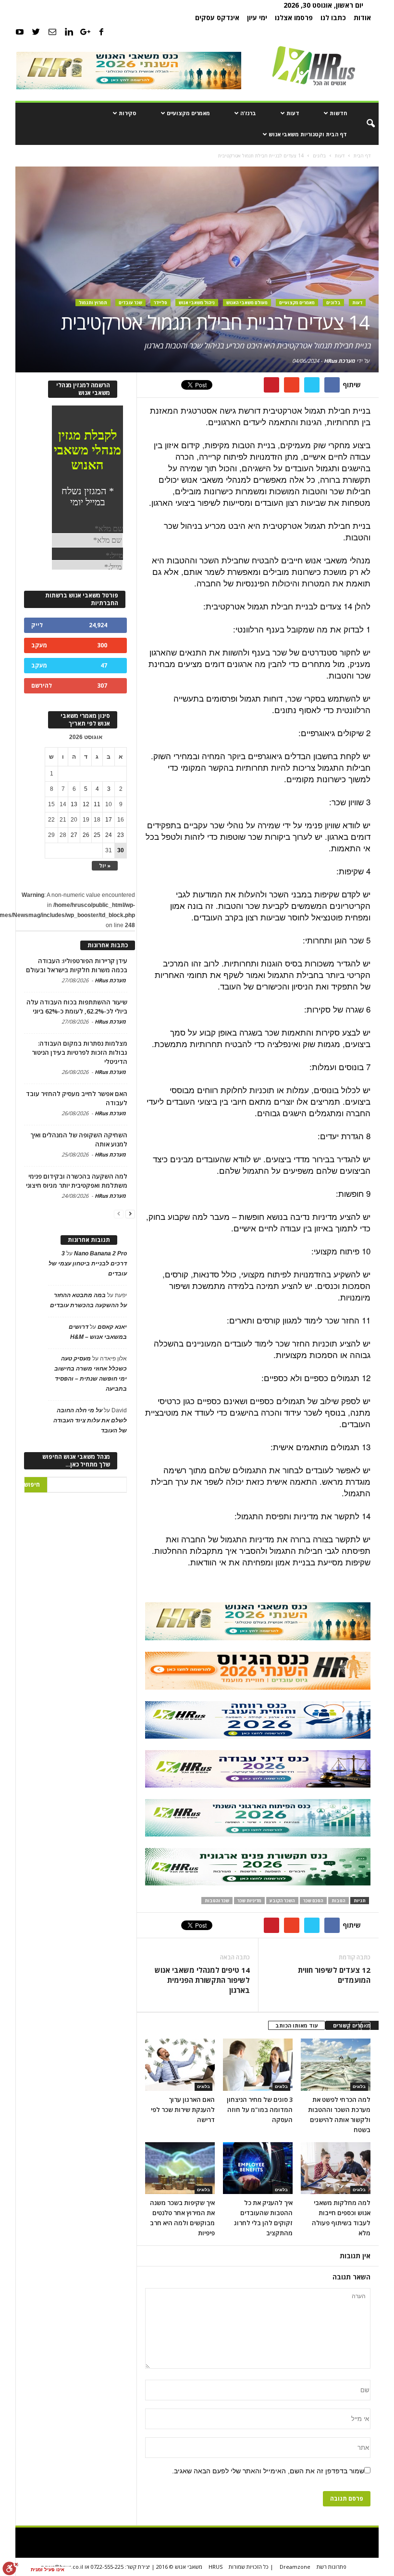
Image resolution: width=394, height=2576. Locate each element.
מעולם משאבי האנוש (247, 303)
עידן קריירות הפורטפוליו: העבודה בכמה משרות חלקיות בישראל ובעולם (77, 965)
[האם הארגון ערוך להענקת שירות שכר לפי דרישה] (180, 2064)
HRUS (215, 2567)
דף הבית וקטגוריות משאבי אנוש (308, 134)
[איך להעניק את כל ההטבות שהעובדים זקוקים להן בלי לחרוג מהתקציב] (258, 2168)
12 (86, 804)
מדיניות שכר (249, 1901)
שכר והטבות (217, 1901)
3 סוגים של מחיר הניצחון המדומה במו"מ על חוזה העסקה (260, 2110)
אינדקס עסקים (217, 18)
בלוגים (333, 303)
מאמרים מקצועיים (188, 113)
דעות (293, 113)
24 (109, 835)
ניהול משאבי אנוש (197, 303)
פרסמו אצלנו (294, 18)
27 (74, 835)
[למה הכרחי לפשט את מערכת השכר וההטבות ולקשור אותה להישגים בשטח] (336, 2064)
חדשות (338, 113)
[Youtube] (20, 32)
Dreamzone (295, 2567)
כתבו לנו (333, 18)
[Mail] (52, 32)
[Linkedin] (69, 32)
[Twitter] (36, 32)
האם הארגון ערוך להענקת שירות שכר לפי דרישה (183, 2110)
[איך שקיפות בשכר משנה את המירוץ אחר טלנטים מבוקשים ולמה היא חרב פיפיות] (180, 2168)
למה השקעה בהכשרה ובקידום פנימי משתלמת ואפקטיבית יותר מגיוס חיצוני (77, 1181)
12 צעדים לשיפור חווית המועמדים (334, 1975)
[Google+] (85, 32)
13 (74, 804)
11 (97, 804)
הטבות (339, 1901)
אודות (362, 18)
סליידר (160, 303)
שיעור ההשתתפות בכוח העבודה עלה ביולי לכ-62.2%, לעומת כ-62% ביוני (77, 1007)
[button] (364, 124)
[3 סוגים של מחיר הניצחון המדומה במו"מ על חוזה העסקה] (258, 2064)
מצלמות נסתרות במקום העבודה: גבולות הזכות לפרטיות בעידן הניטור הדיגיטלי (80, 1052)
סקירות (128, 113)
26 (86, 835)
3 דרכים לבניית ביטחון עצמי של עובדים (88, 1264)
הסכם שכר (313, 1901)
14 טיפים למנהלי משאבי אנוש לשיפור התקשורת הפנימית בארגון (202, 1980)
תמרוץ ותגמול (93, 303)
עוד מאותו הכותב (297, 2025)
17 (109, 820)
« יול (105, 865)
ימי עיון (257, 18)
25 (97, 835)
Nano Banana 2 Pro (100, 1253)
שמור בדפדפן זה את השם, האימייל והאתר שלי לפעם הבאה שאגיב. (268, 2471)
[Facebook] (101, 32)
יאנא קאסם (112, 1327)
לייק (37, 625)
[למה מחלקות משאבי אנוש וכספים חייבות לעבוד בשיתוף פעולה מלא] (336, 2168)
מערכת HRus (339, 361)
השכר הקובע (282, 1901)
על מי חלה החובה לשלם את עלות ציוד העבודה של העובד (90, 1420)
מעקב (39, 645)
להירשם (42, 686)
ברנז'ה (248, 113)
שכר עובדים (130, 303)
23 (121, 835)
